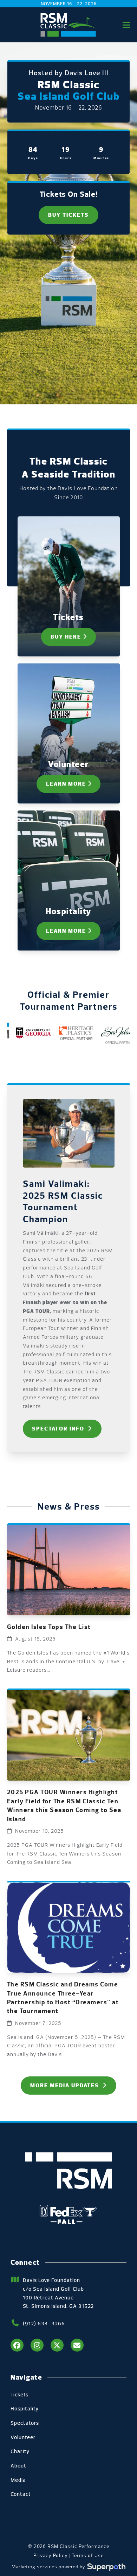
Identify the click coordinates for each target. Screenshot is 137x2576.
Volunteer (23, 2437)
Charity (20, 2451)
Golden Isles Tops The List (49, 1627)
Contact (21, 2494)
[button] (126, 25)
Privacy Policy (51, 2556)
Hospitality (25, 2409)
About (18, 2466)
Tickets (19, 2395)
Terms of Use (88, 2556)
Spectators (25, 2423)
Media (18, 2480)
